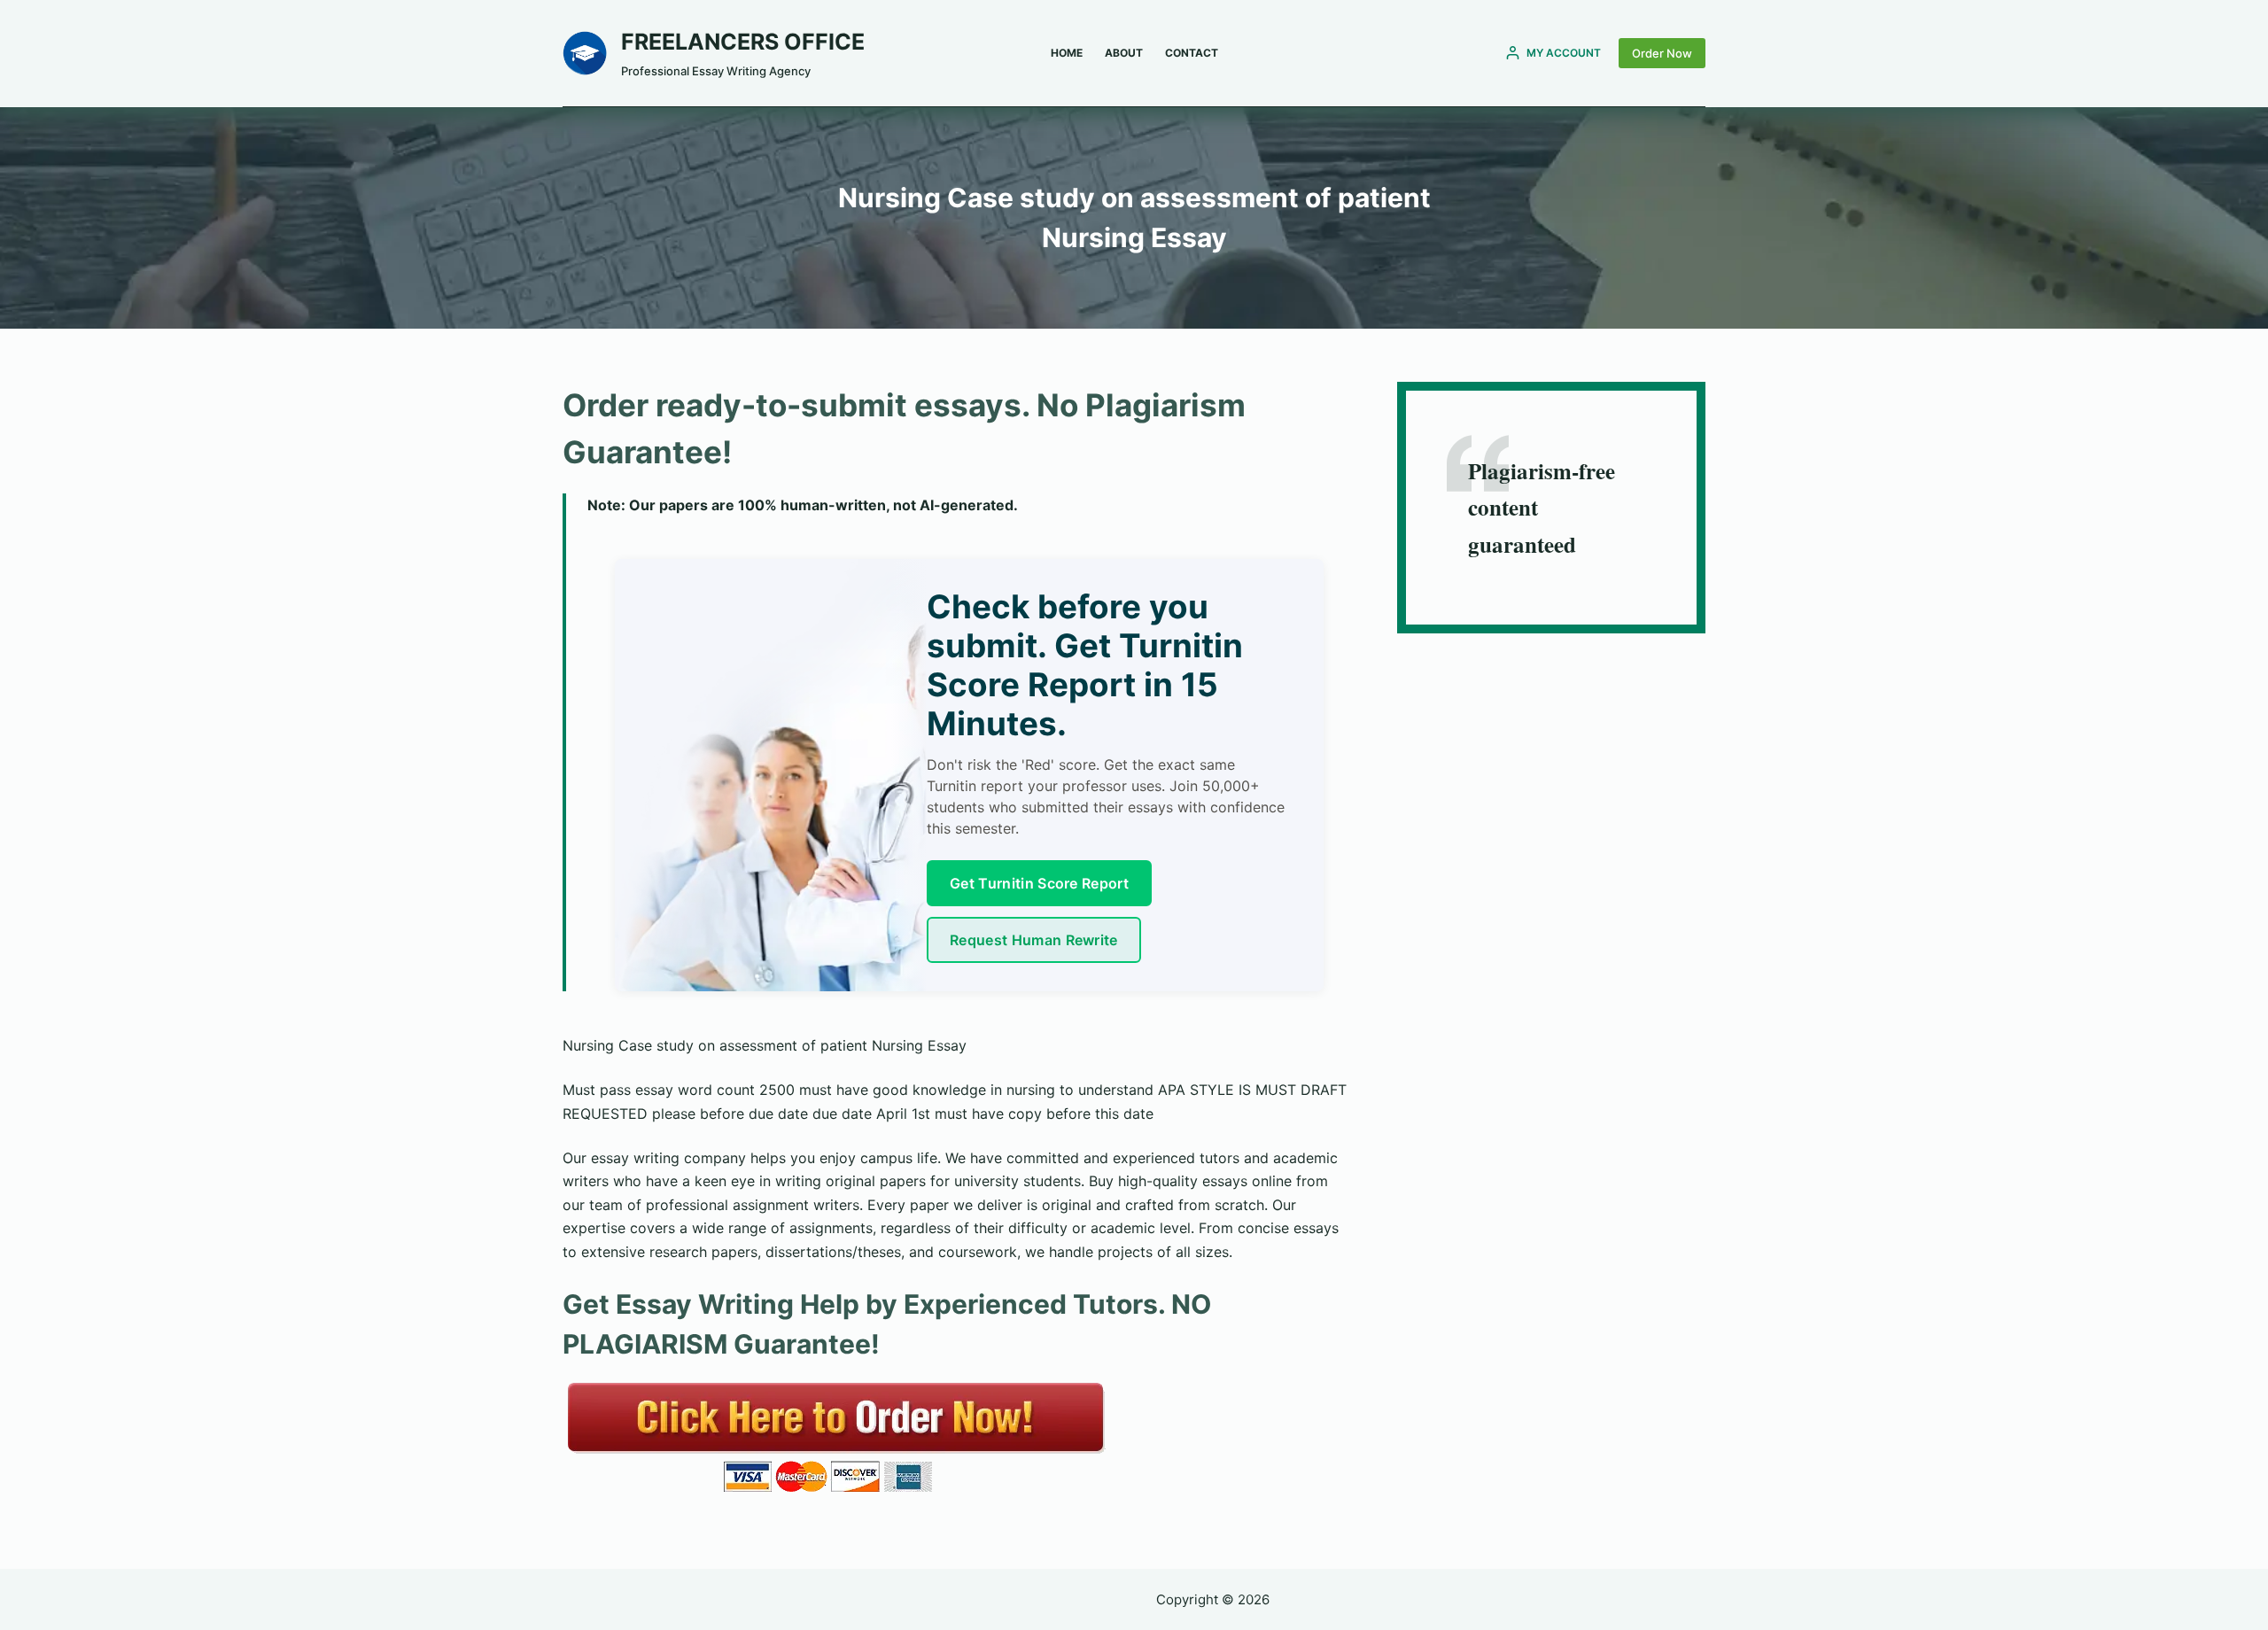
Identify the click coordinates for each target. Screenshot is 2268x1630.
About (1124, 53)
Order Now (1662, 53)
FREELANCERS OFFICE (743, 42)
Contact (1192, 53)
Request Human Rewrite (1034, 940)
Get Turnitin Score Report (1039, 883)
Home (1067, 53)
